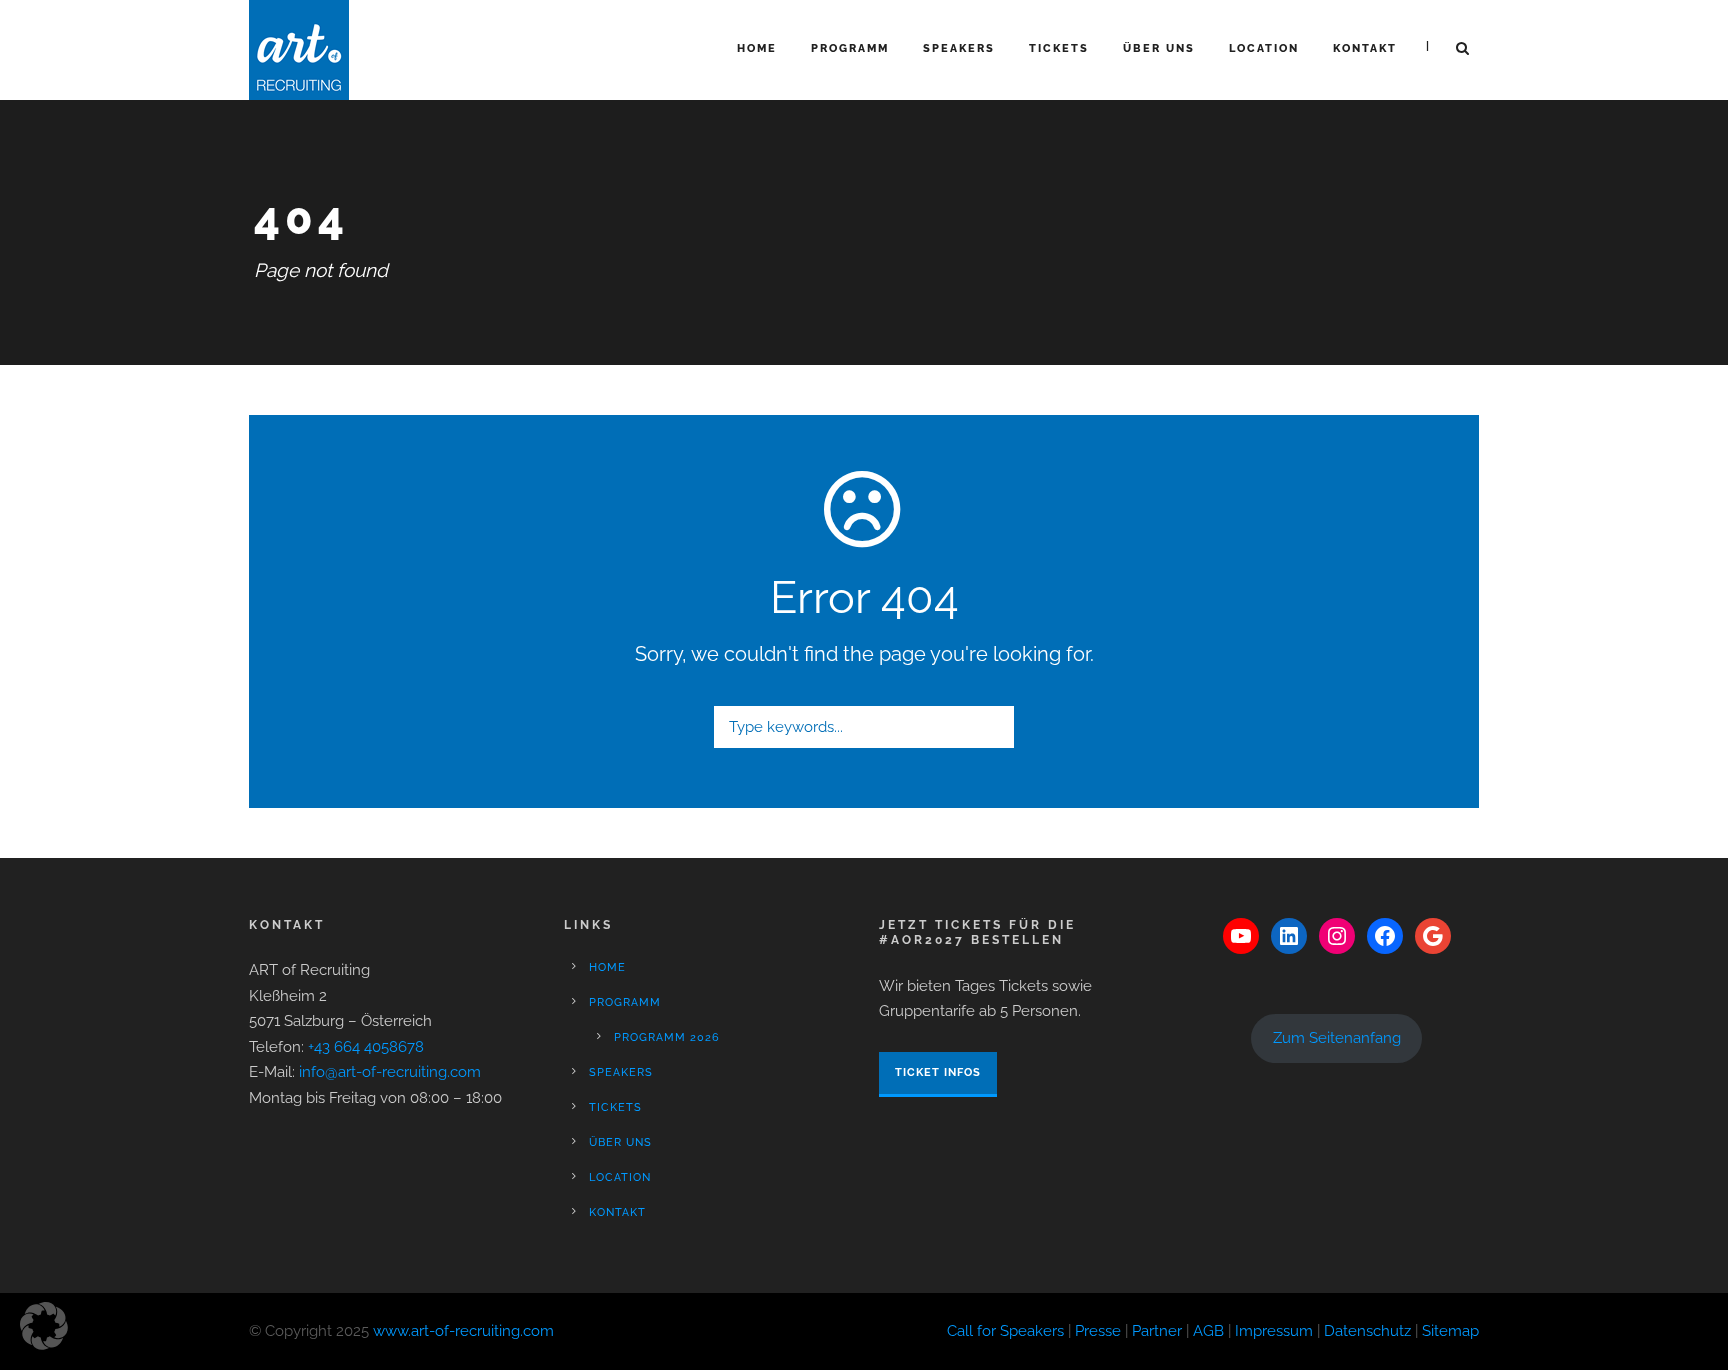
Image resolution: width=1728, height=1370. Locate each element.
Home (757, 48)
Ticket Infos (938, 1072)
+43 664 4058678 (366, 1047)
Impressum (1274, 1331)
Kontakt (1365, 48)
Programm (850, 48)
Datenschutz (1367, 1331)
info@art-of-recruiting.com (390, 1072)
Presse (1098, 1331)
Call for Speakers (1005, 1331)
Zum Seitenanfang (1337, 1038)
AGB (1208, 1331)
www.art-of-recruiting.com (463, 1331)
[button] (44, 1326)
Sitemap (1450, 1331)
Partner (1157, 1331)
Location (1264, 48)
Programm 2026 (667, 1037)
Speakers (959, 48)
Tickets (1059, 48)
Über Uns (1159, 48)
